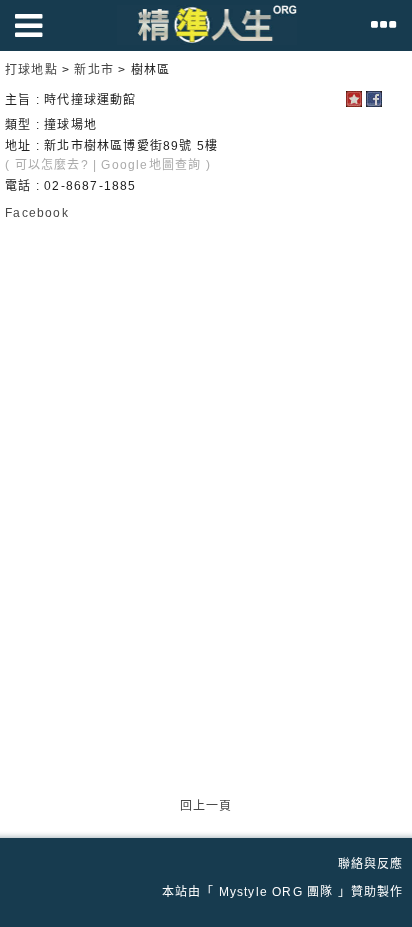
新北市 (94, 70)
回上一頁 (206, 806)
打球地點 (31, 70)
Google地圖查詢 (151, 165)
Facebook (37, 213)
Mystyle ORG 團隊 (276, 892)
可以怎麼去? (52, 165)
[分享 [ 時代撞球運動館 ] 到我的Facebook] (374, 103)
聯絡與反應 (371, 864)
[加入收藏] (354, 103)
